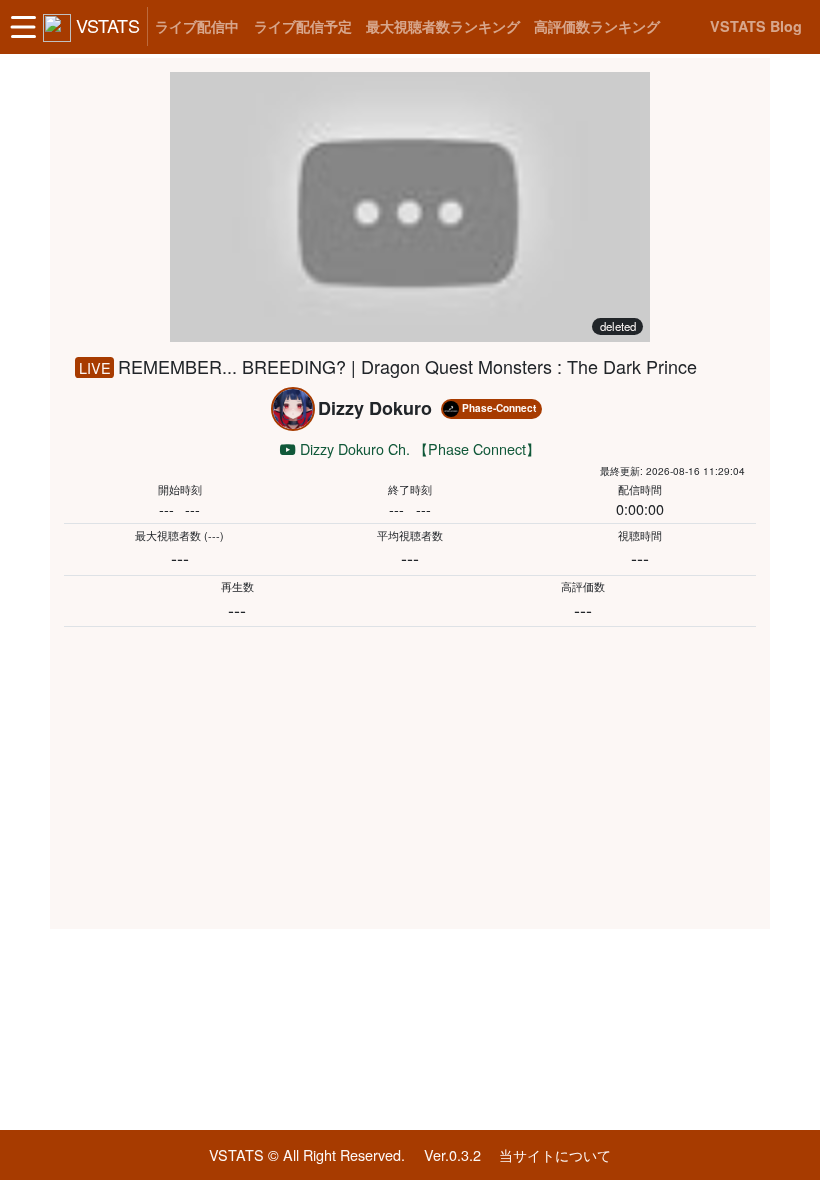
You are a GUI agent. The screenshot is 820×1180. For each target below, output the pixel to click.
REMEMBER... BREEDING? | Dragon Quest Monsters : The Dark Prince (407, 366)
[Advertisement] (410, 774)
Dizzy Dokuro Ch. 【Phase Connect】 (418, 448)
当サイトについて (555, 1154)
